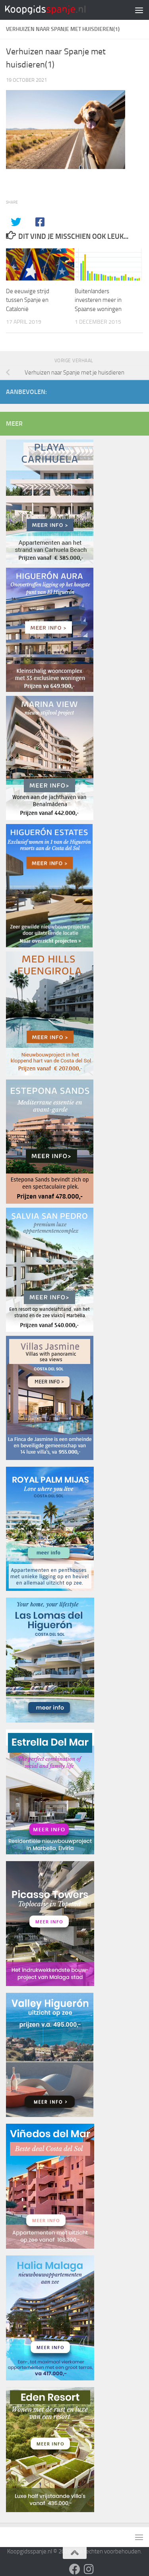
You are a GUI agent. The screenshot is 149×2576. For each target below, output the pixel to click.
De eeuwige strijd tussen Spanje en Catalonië (28, 300)
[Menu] (139, 10)
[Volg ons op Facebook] (75, 2569)
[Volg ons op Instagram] (89, 2569)
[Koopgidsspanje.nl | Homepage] (59, 10)
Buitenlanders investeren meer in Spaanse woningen (98, 300)
